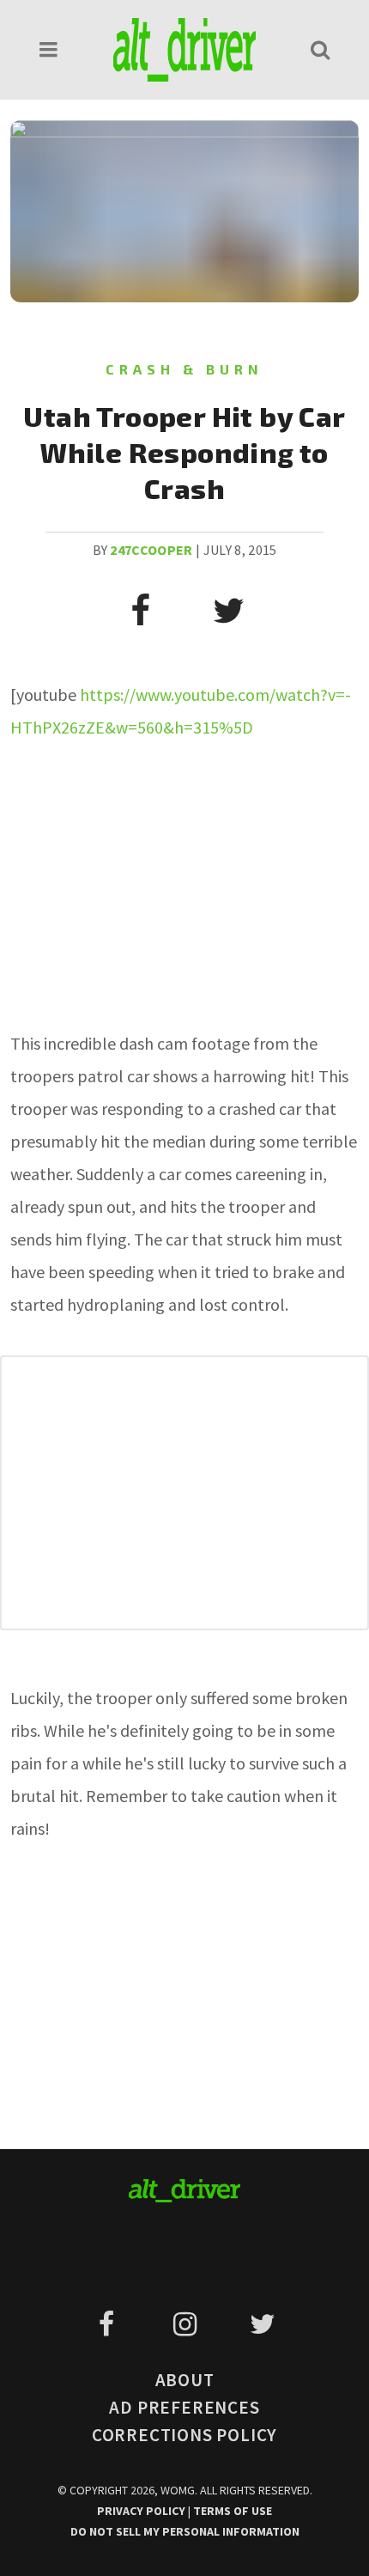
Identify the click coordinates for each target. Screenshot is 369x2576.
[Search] (320, 49)
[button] (49, 49)
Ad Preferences (184, 2407)
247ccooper (151, 550)
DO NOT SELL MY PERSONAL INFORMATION (185, 2531)
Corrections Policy (184, 2435)
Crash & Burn (184, 369)
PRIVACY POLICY (142, 2511)
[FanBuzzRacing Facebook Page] (109, 2324)
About (185, 2380)
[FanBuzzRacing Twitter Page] (262, 2324)
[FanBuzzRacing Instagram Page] (188, 2324)
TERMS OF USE (233, 2511)
